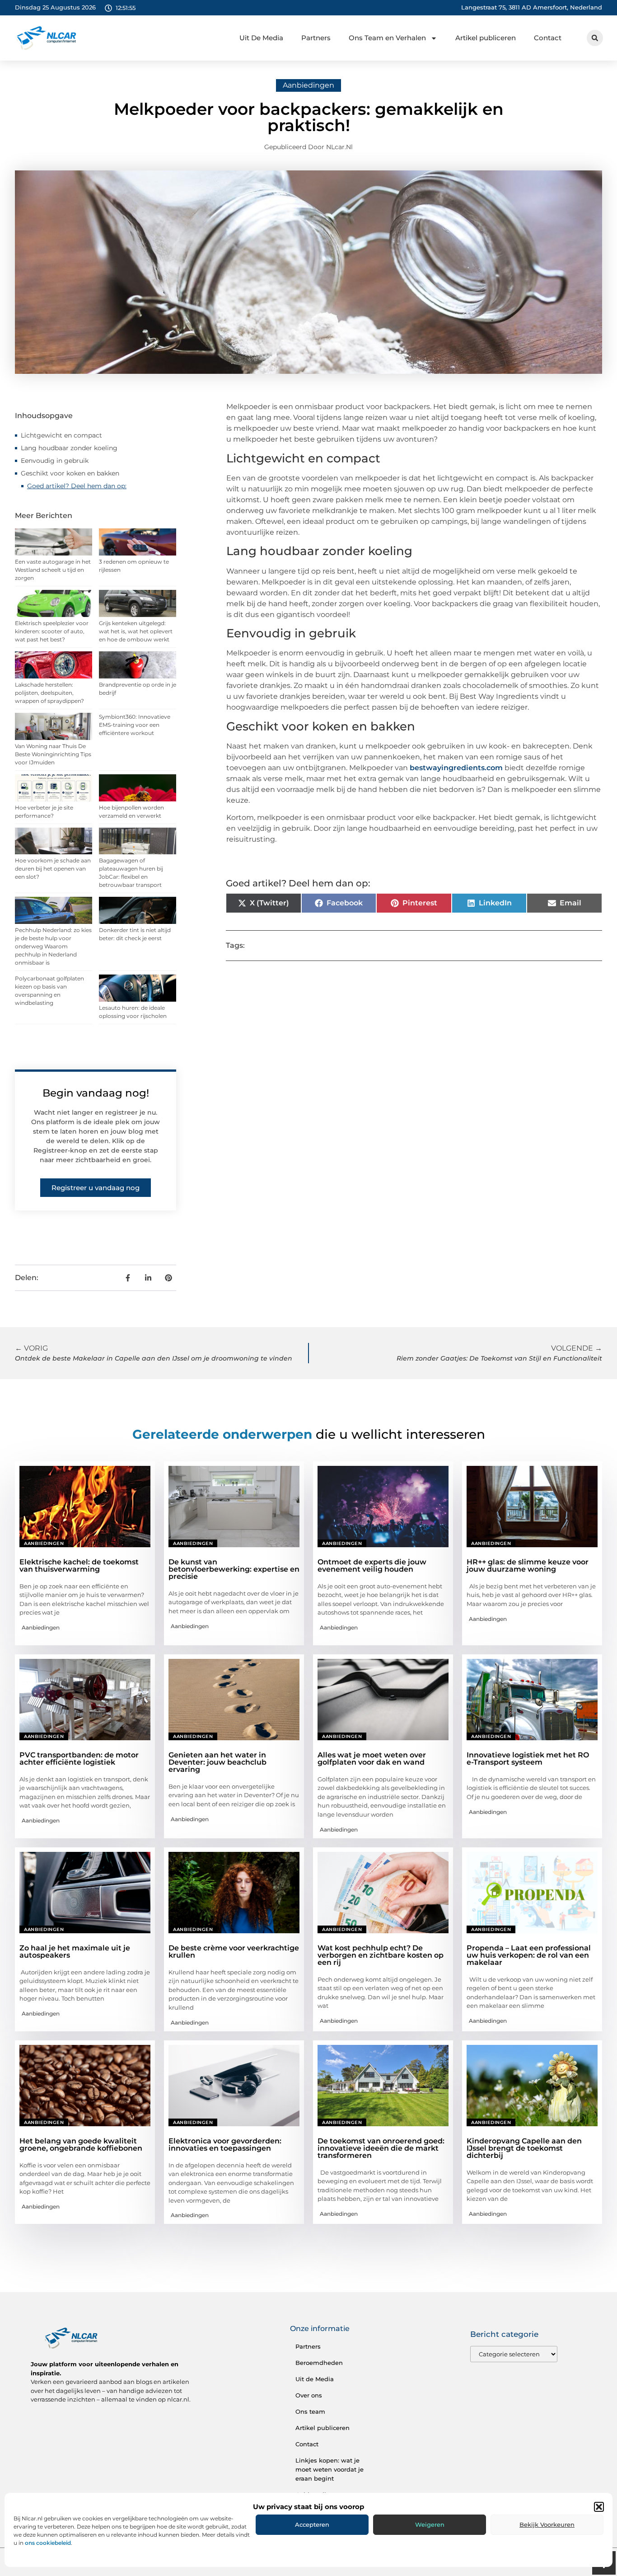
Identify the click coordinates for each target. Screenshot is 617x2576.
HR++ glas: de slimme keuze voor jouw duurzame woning (528, 1566)
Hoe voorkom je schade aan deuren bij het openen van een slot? (53, 869)
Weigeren (430, 2524)
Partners (316, 38)
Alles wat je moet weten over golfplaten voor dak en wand (372, 1759)
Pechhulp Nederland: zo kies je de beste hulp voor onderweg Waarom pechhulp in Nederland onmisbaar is (53, 946)
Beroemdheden (319, 2363)
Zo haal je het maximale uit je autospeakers (75, 1952)
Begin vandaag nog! (96, 1093)
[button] (599, 2507)
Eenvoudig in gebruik (55, 461)
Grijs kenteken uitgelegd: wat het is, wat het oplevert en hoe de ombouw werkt (136, 631)
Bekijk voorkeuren (547, 2524)
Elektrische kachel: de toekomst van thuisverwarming (79, 1566)
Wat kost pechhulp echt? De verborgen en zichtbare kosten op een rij (381, 1955)
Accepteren (312, 2524)
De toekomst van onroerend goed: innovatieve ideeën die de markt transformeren (381, 2148)
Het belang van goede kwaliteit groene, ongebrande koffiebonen (81, 2145)
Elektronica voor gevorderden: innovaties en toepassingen (225, 2145)
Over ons (309, 2395)
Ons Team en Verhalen (387, 38)
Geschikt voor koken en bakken (70, 473)
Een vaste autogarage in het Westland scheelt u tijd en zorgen (53, 570)
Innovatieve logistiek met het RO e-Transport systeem (528, 1759)
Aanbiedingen (308, 85)
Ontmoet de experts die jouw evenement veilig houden (372, 1566)
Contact (548, 38)
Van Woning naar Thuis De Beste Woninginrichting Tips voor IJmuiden (53, 754)
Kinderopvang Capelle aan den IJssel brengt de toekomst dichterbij (524, 2148)
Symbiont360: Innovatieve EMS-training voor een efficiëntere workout (135, 725)
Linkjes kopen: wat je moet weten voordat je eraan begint (330, 2469)
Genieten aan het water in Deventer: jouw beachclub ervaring (217, 1762)
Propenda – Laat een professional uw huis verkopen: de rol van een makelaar (529, 1955)
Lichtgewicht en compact (61, 435)
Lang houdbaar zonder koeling (69, 448)
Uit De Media (261, 38)
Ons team (310, 2411)
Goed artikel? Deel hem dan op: (77, 486)
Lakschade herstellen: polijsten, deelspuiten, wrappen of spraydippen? (49, 693)
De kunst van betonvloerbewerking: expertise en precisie (234, 1569)
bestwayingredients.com (456, 768)
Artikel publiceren (486, 38)
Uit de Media (315, 2379)
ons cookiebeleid (48, 2543)
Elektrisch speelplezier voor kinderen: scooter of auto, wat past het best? (52, 631)
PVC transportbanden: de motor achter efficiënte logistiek (79, 1759)
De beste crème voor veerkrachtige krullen (234, 1952)
